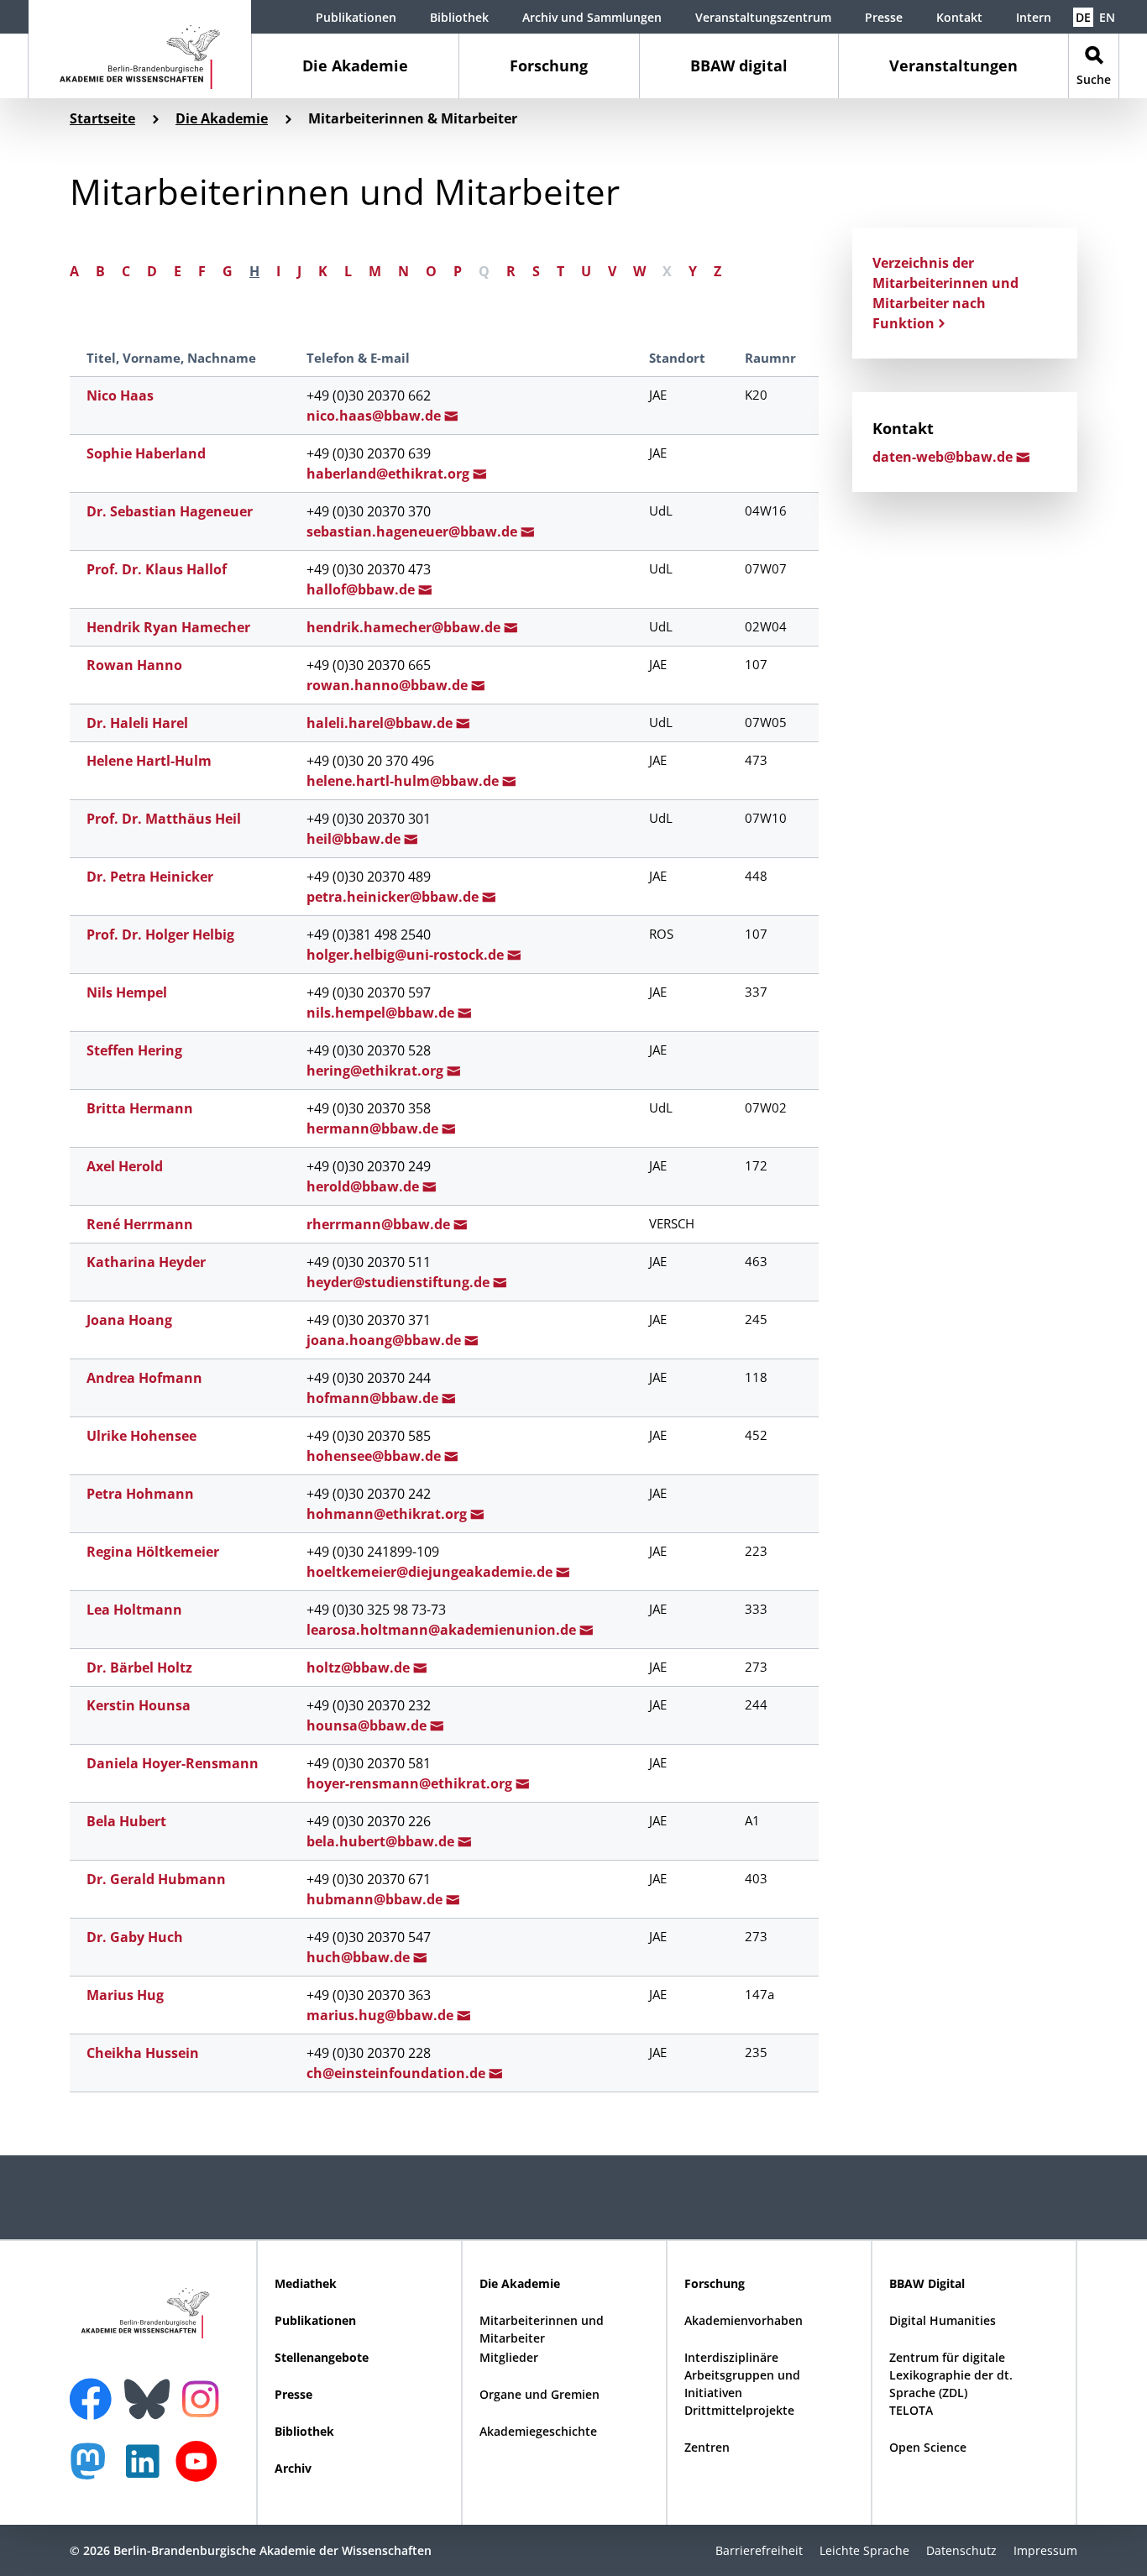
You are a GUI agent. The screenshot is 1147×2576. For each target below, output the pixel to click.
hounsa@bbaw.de (368, 1725)
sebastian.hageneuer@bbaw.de (414, 531)
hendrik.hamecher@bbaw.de (405, 627)
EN (1107, 17)
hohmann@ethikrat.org (388, 1514)
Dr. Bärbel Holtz (139, 1668)
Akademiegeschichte (538, 2431)
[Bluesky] (151, 2389)
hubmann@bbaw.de (376, 1899)
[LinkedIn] (147, 2470)
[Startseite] (140, 49)
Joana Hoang (129, 1320)
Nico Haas (120, 395)
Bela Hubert (126, 1821)
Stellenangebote (322, 2357)
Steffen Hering (134, 1050)
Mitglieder (509, 2357)
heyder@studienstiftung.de (400, 1282)
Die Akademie (355, 65)
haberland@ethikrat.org (390, 474)
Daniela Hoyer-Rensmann (173, 1763)
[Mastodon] (94, 2470)
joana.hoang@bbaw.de (385, 1340)
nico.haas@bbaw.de (375, 416)
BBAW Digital (927, 2283)
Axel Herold (125, 1166)
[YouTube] (201, 2470)
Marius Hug (125, 1995)
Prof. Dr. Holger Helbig (160, 935)
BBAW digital (739, 65)
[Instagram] (204, 2397)
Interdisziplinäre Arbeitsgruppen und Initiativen (742, 2375)
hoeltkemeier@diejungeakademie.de (431, 1572)
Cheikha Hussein (143, 2053)
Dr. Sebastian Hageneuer (170, 511)
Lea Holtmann (134, 1610)
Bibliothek (459, 17)
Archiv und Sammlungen (592, 17)
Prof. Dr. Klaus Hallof (157, 569)
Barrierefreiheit (759, 2550)
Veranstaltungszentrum (763, 17)
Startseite (102, 118)
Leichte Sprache (864, 2550)
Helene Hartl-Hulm (149, 761)
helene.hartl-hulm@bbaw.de (404, 781)
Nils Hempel (127, 992)
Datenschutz (961, 2550)
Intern (1034, 17)
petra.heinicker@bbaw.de (394, 897)
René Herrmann (140, 1224)
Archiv (293, 2468)
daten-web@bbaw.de (944, 457)
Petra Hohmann (140, 1494)
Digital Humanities (943, 2320)
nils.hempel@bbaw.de (382, 1013)
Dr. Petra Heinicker (150, 877)
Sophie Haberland (146, 453)
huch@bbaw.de (360, 1957)
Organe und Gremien (539, 2394)
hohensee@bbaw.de (375, 1456)
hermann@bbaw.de (374, 1128)
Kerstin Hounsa (139, 1705)
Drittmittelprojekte (739, 2410)
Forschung (549, 65)
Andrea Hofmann (144, 1378)
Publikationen (356, 17)
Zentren (707, 2447)
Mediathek (306, 2283)
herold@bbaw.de (364, 1186)
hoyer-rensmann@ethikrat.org (411, 1783)
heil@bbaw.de (355, 839)
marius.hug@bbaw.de (382, 2015)
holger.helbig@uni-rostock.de (407, 955)
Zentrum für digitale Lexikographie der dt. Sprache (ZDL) (951, 2375)
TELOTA (911, 2410)
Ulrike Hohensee (141, 1436)
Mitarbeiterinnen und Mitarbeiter (542, 2329)
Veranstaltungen (953, 65)
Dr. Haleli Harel (137, 723)
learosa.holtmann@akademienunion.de (443, 1630)
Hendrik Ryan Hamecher (168, 627)
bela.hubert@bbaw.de (382, 1841)
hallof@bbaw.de (362, 589)
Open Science (928, 2447)
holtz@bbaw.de (360, 1668)
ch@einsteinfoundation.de (398, 2073)
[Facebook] (95, 2389)
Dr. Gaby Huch (135, 1937)
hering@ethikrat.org (377, 1071)
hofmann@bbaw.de (374, 1398)
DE (1083, 17)
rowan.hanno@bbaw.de (389, 685)
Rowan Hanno (134, 665)
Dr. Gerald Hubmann (156, 1879)
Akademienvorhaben (744, 2320)
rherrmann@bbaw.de (380, 1224)
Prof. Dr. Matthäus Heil (164, 819)
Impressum (1045, 2550)
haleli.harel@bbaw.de (381, 723)
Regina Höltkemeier (153, 1552)
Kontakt (959, 17)
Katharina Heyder (146, 1262)
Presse (884, 17)
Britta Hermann (140, 1108)
